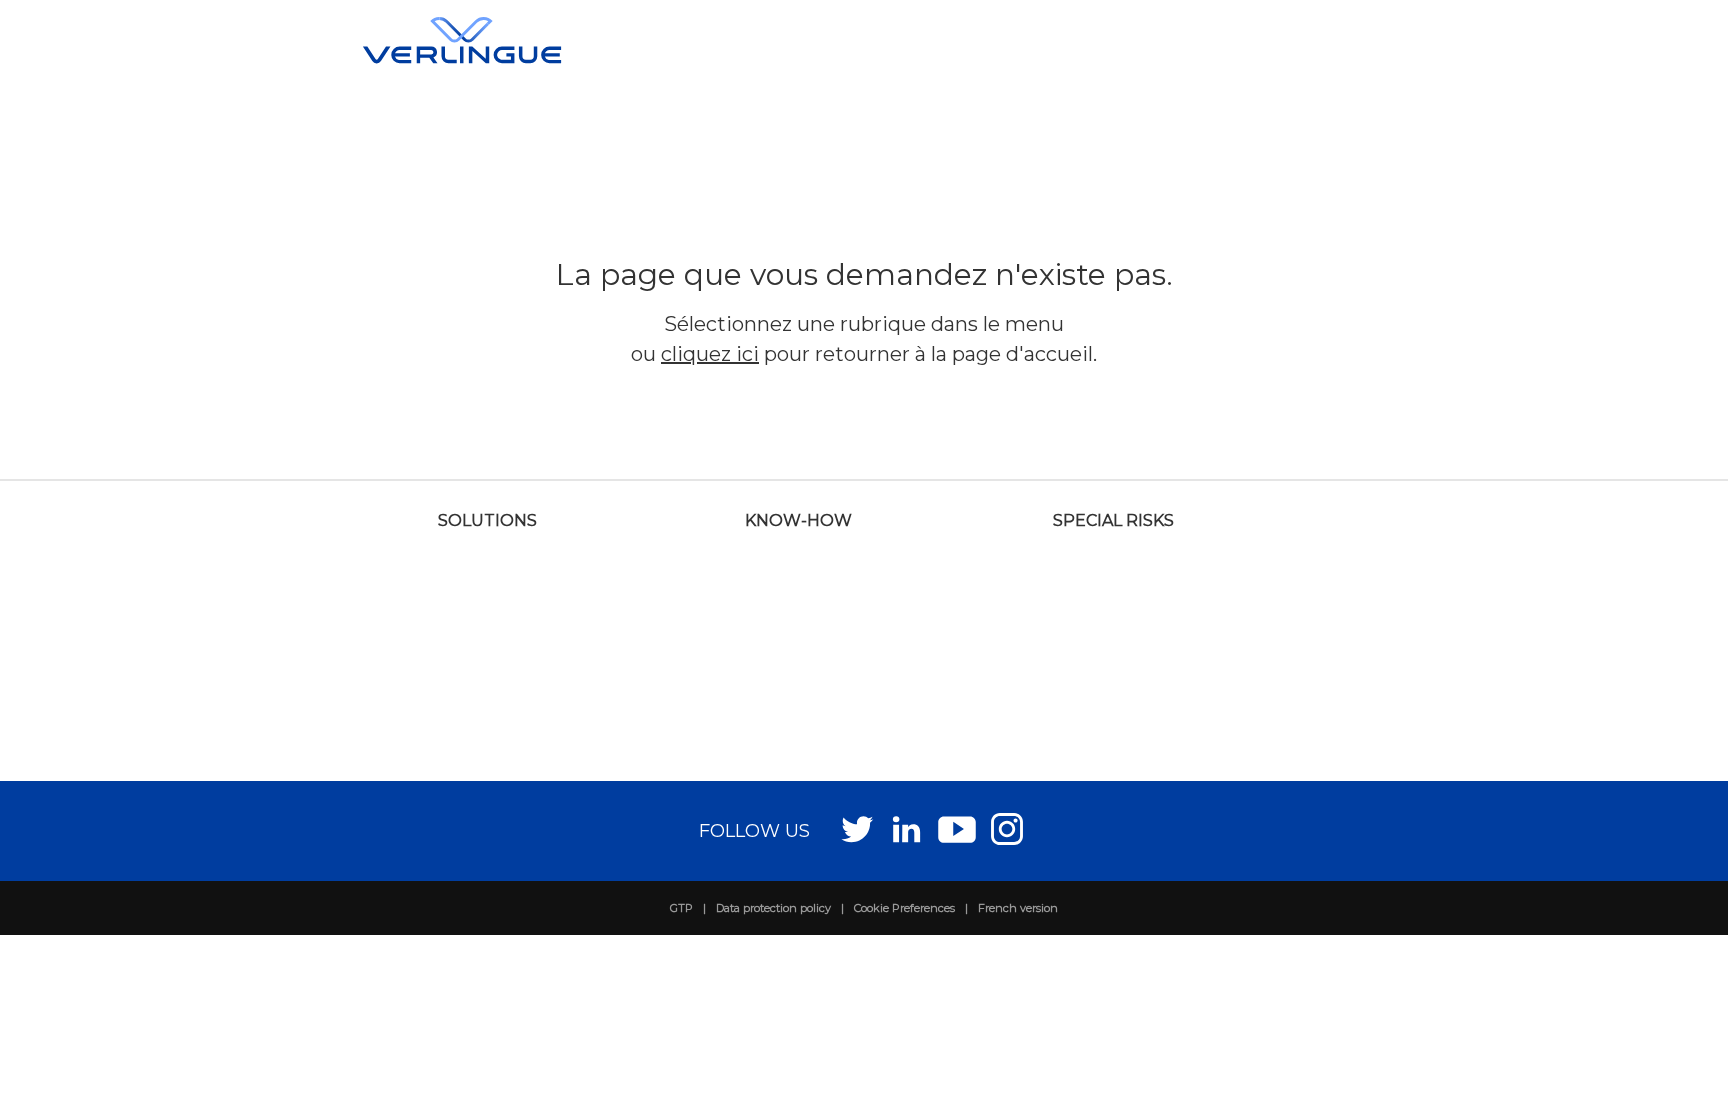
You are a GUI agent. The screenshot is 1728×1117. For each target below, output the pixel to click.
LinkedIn (907, 828)
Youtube (957, 828)
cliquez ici (710, 354)
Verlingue (462, 40)
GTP (681, 908)
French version (1018, 908)
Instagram (1007, 828)
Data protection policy (773, 908)
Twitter (857, 828)
